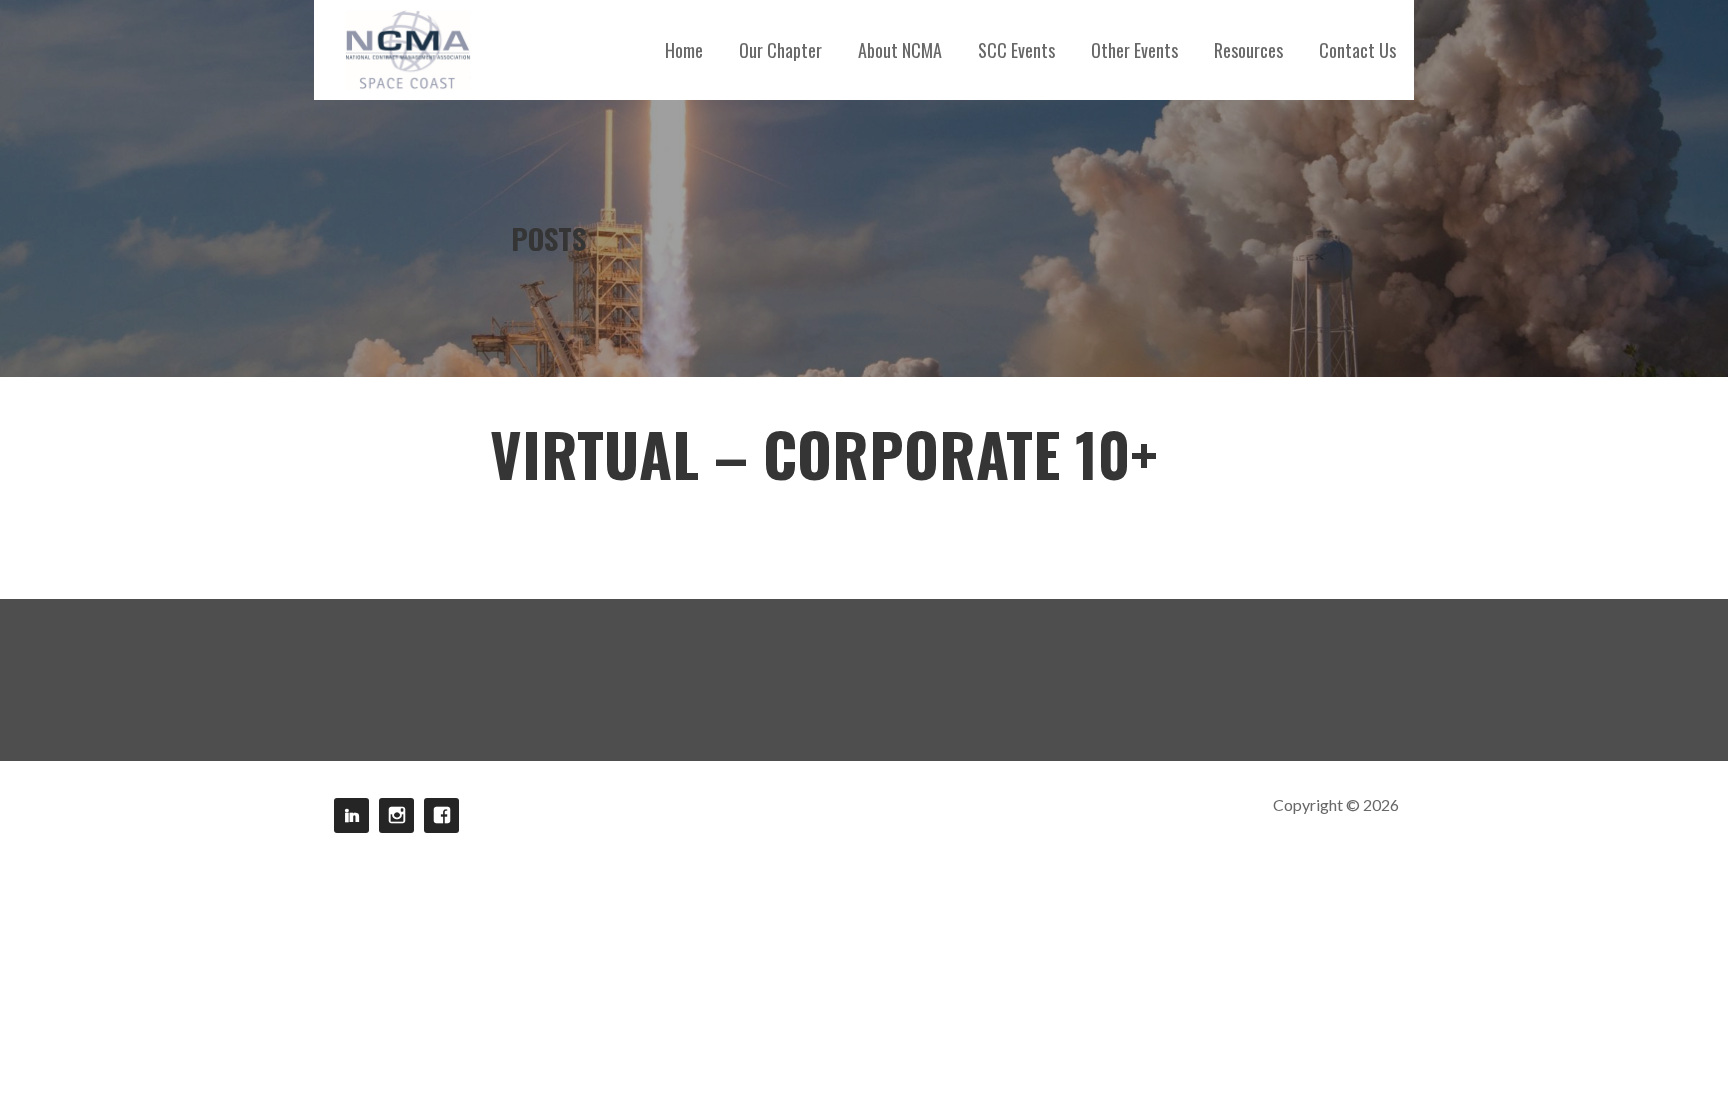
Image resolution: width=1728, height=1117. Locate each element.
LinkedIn (351, 815)
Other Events (1134, 50)
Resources (1248, 50)
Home (684, 50)
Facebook (441, 815)
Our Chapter (780, 50)
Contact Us (1357, 50)
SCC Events (1016, 50)
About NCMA (900, 50)
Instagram (396, 815)
